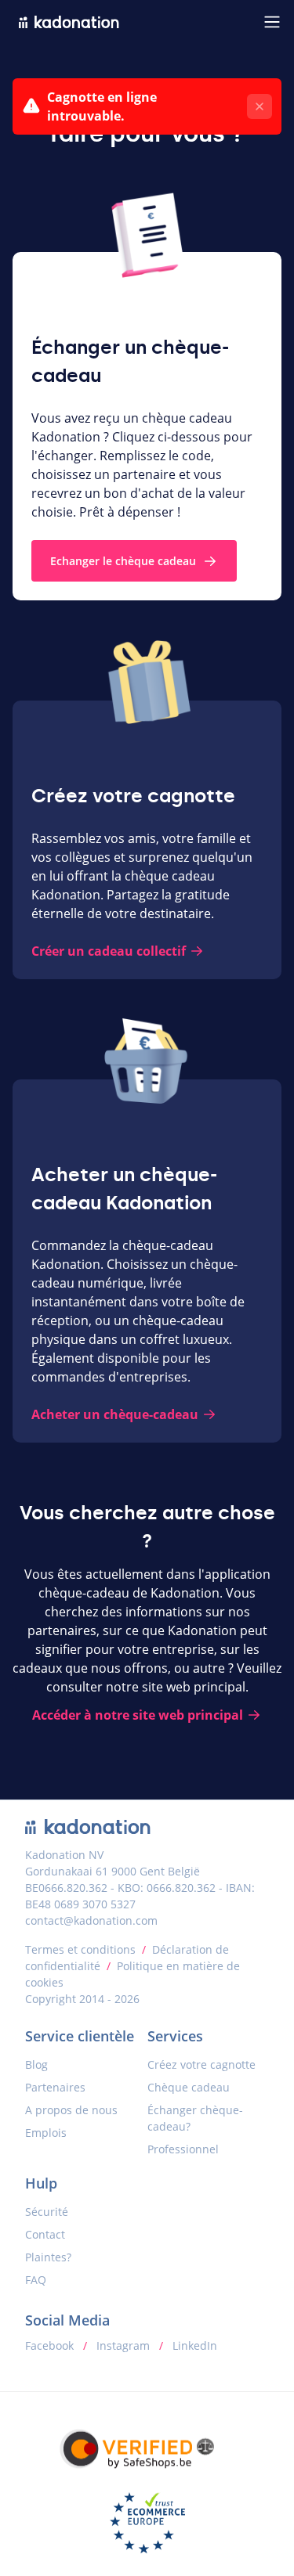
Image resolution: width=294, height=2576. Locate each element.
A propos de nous (71, 2110)
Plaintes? (48, 2257)
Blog (36, 2064)
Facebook (51, 2345)
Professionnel (183, 2149)
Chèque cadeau (189, 2087)
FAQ (36, 2280)
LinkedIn (193, 2345)
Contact (45, 2234)
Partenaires (55, 2087)
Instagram (123, 2345)
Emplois (46, 2133)
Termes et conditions (80, 1949)
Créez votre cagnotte (201, 2064)
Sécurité (47, 2212)
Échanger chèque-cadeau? (195, 2118)
